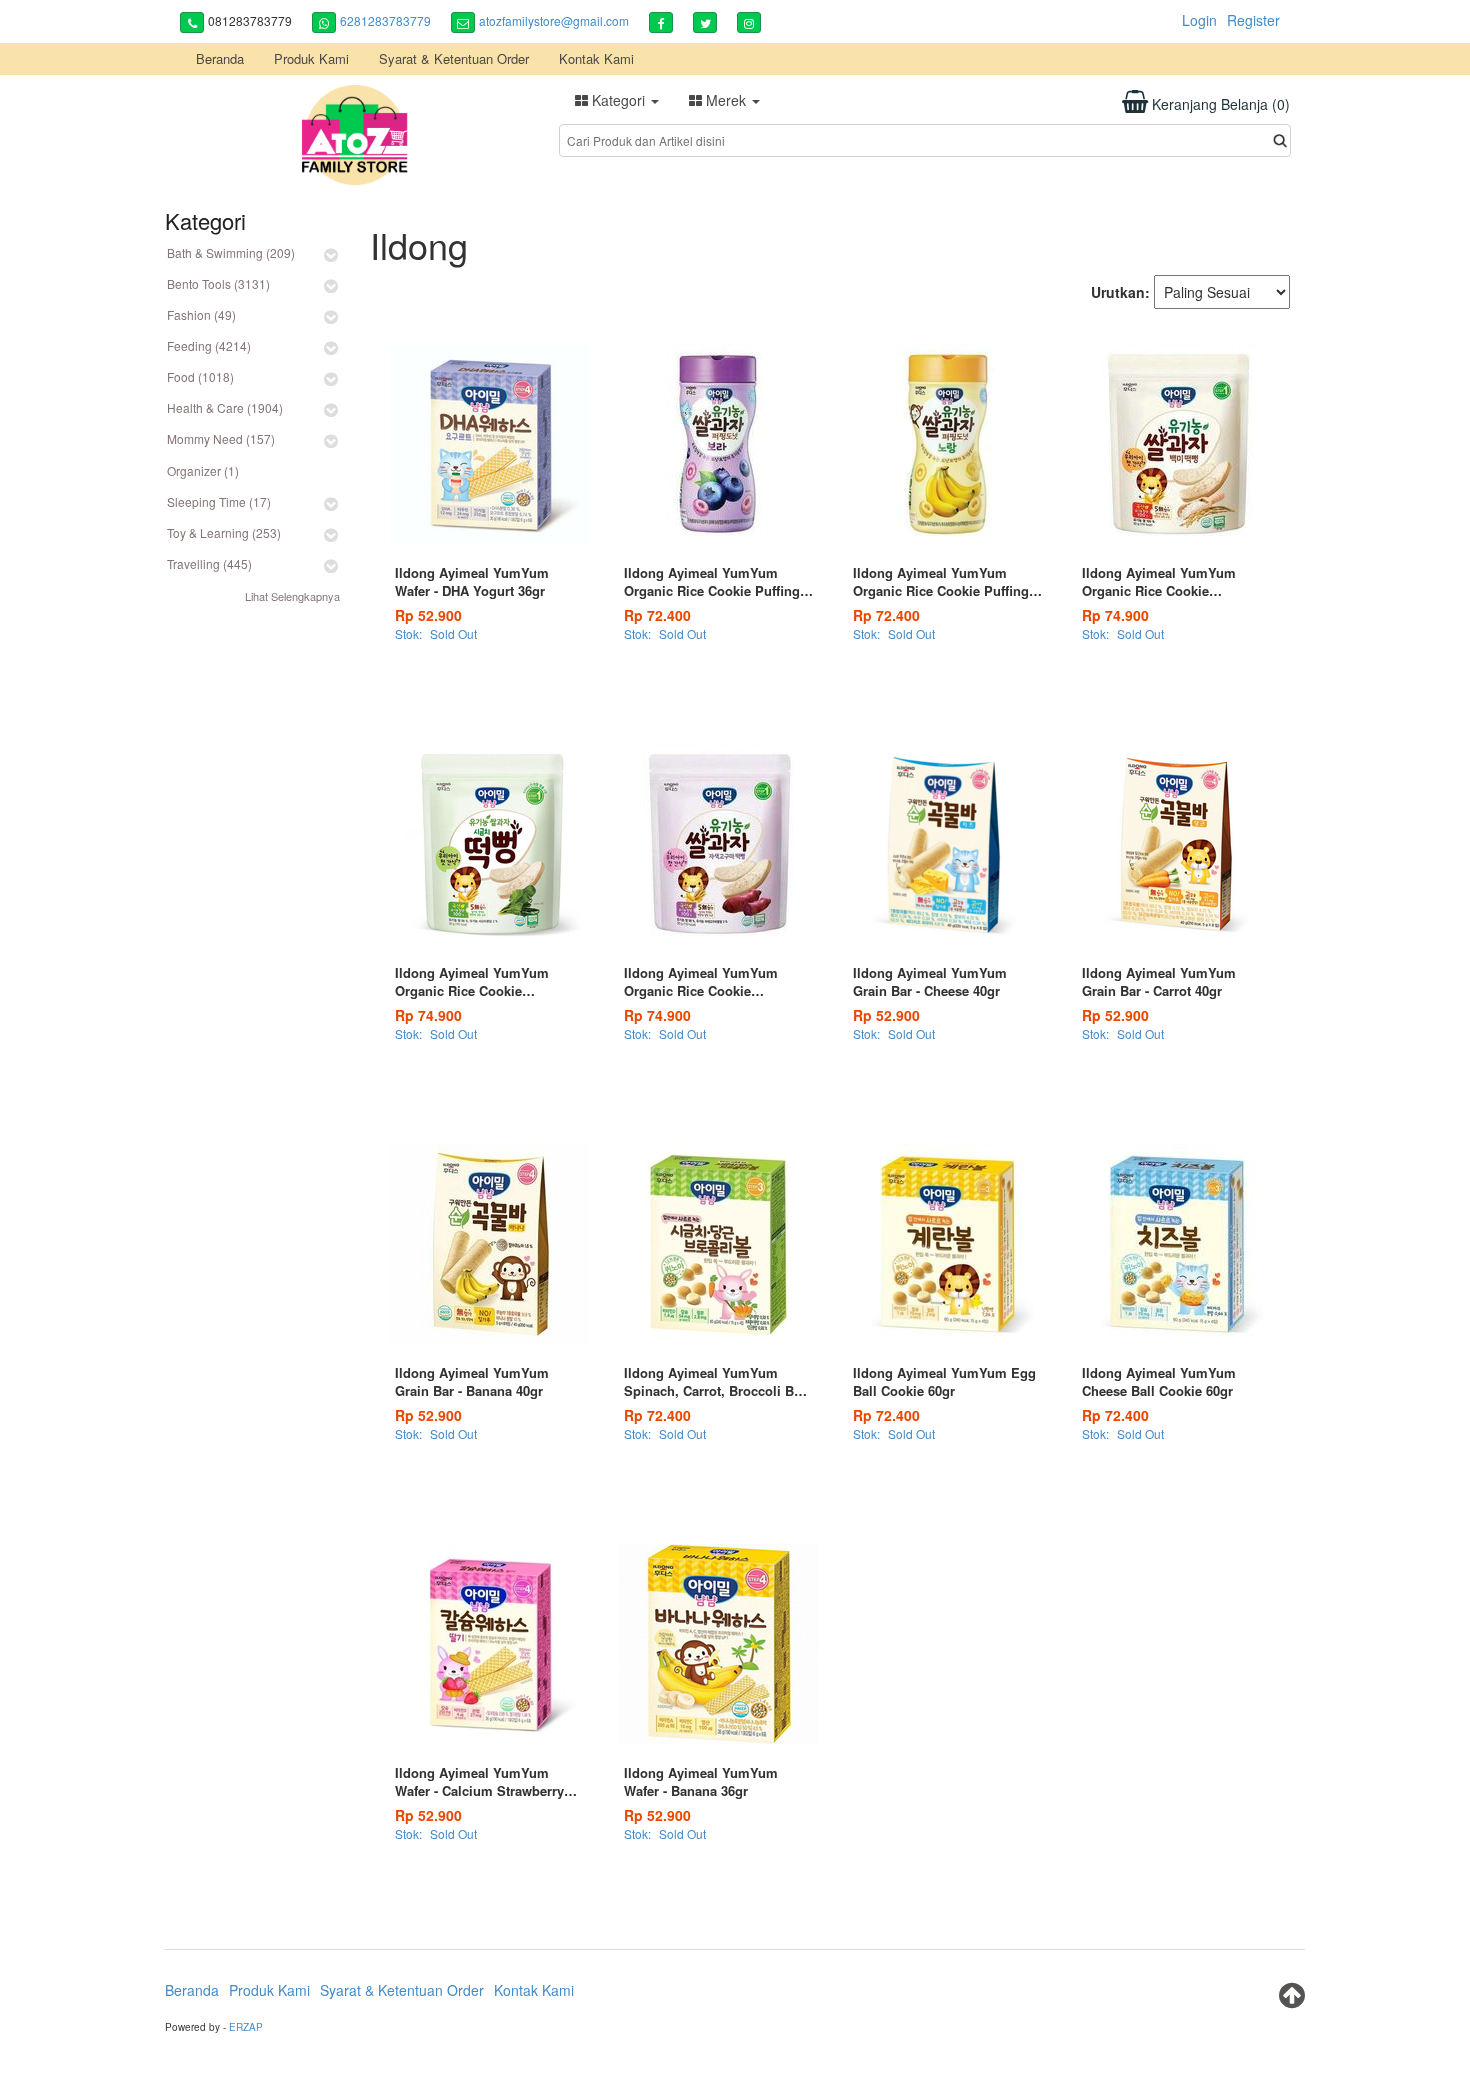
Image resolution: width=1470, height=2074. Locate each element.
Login (1199, 20)
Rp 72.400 (657, 615)
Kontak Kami (596, 58)
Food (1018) (200, 376)
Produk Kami (311, 58)
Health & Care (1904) (225, 407)
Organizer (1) (203, 470)
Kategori (618, 100)
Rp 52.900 (428, 615)
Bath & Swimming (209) (231, 252)
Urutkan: (1120, 292)
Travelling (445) (209, 563)
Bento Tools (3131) (218, 283)
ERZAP (246, 2027)
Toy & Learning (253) (224, 532)
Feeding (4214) (209, 345)
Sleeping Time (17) (219, 501)
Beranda (220, 58)
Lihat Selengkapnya (292, 596)
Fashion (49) (201, 314)
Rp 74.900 (1115, 615)
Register (1253, 20)
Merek (726, 100)
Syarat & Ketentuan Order (454, 58)
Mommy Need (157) (221, 438)
